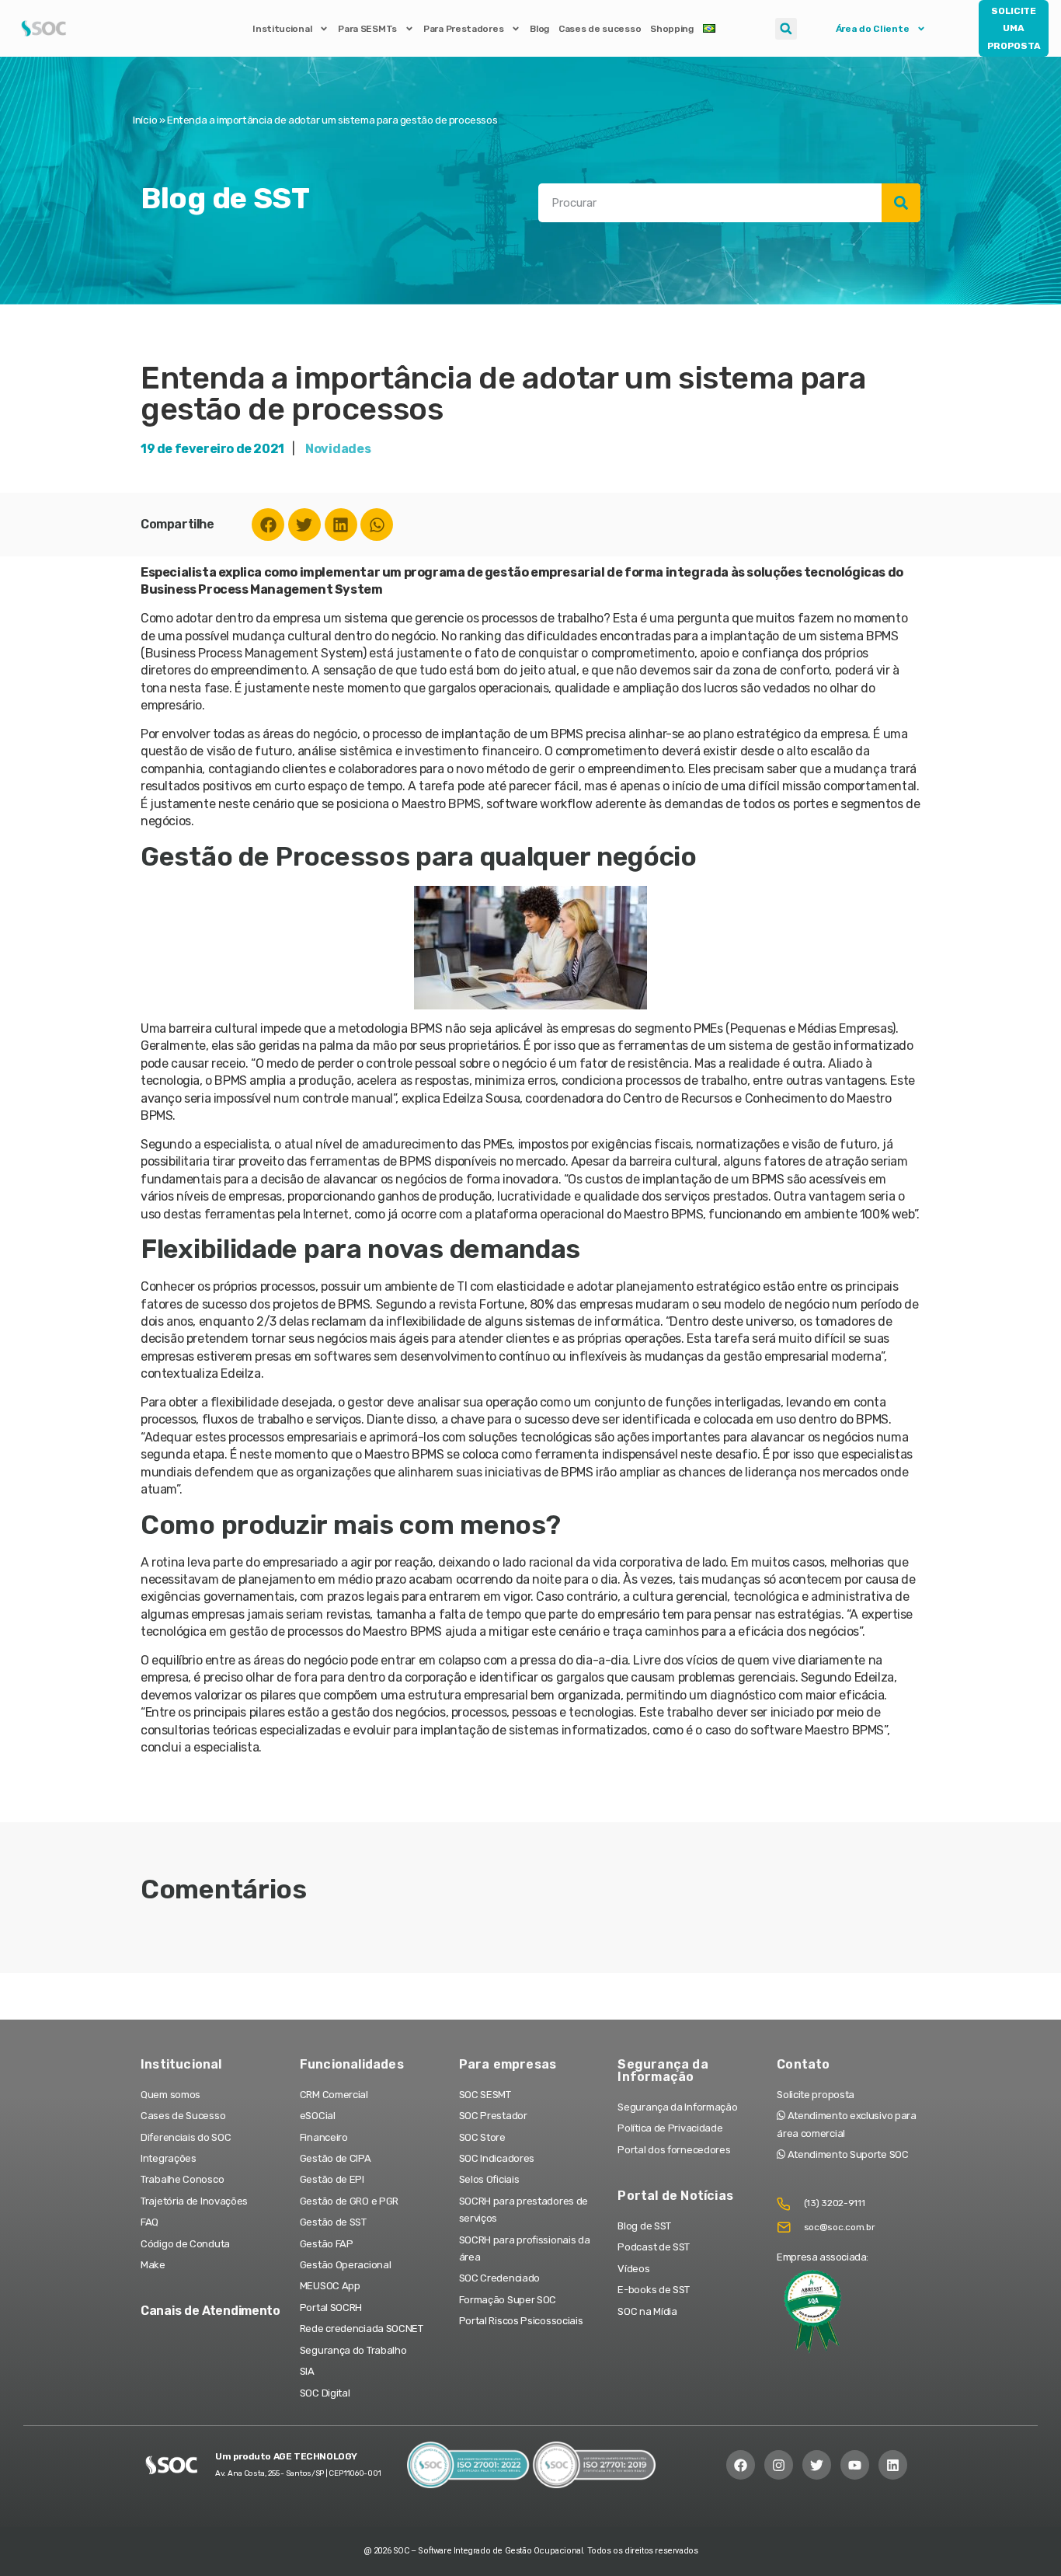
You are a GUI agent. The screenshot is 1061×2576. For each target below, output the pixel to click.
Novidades (338, 449)
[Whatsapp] (377, 525)
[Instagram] (779, 2464)
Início (145, 120)
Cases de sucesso (600, 29)
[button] (786, 29)
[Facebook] (268, 525)
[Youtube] (855, 2464)
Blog (539, 29)
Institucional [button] (282, 29)
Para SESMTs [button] (367, 29)
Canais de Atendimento (210, 2311)
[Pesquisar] (901, 203)
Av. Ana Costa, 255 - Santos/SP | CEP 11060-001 (298, 2473)
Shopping (672, 29)
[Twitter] (304, 525)
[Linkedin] (341, 525)
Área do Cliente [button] (873, 29)
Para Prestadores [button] (463, 29)
